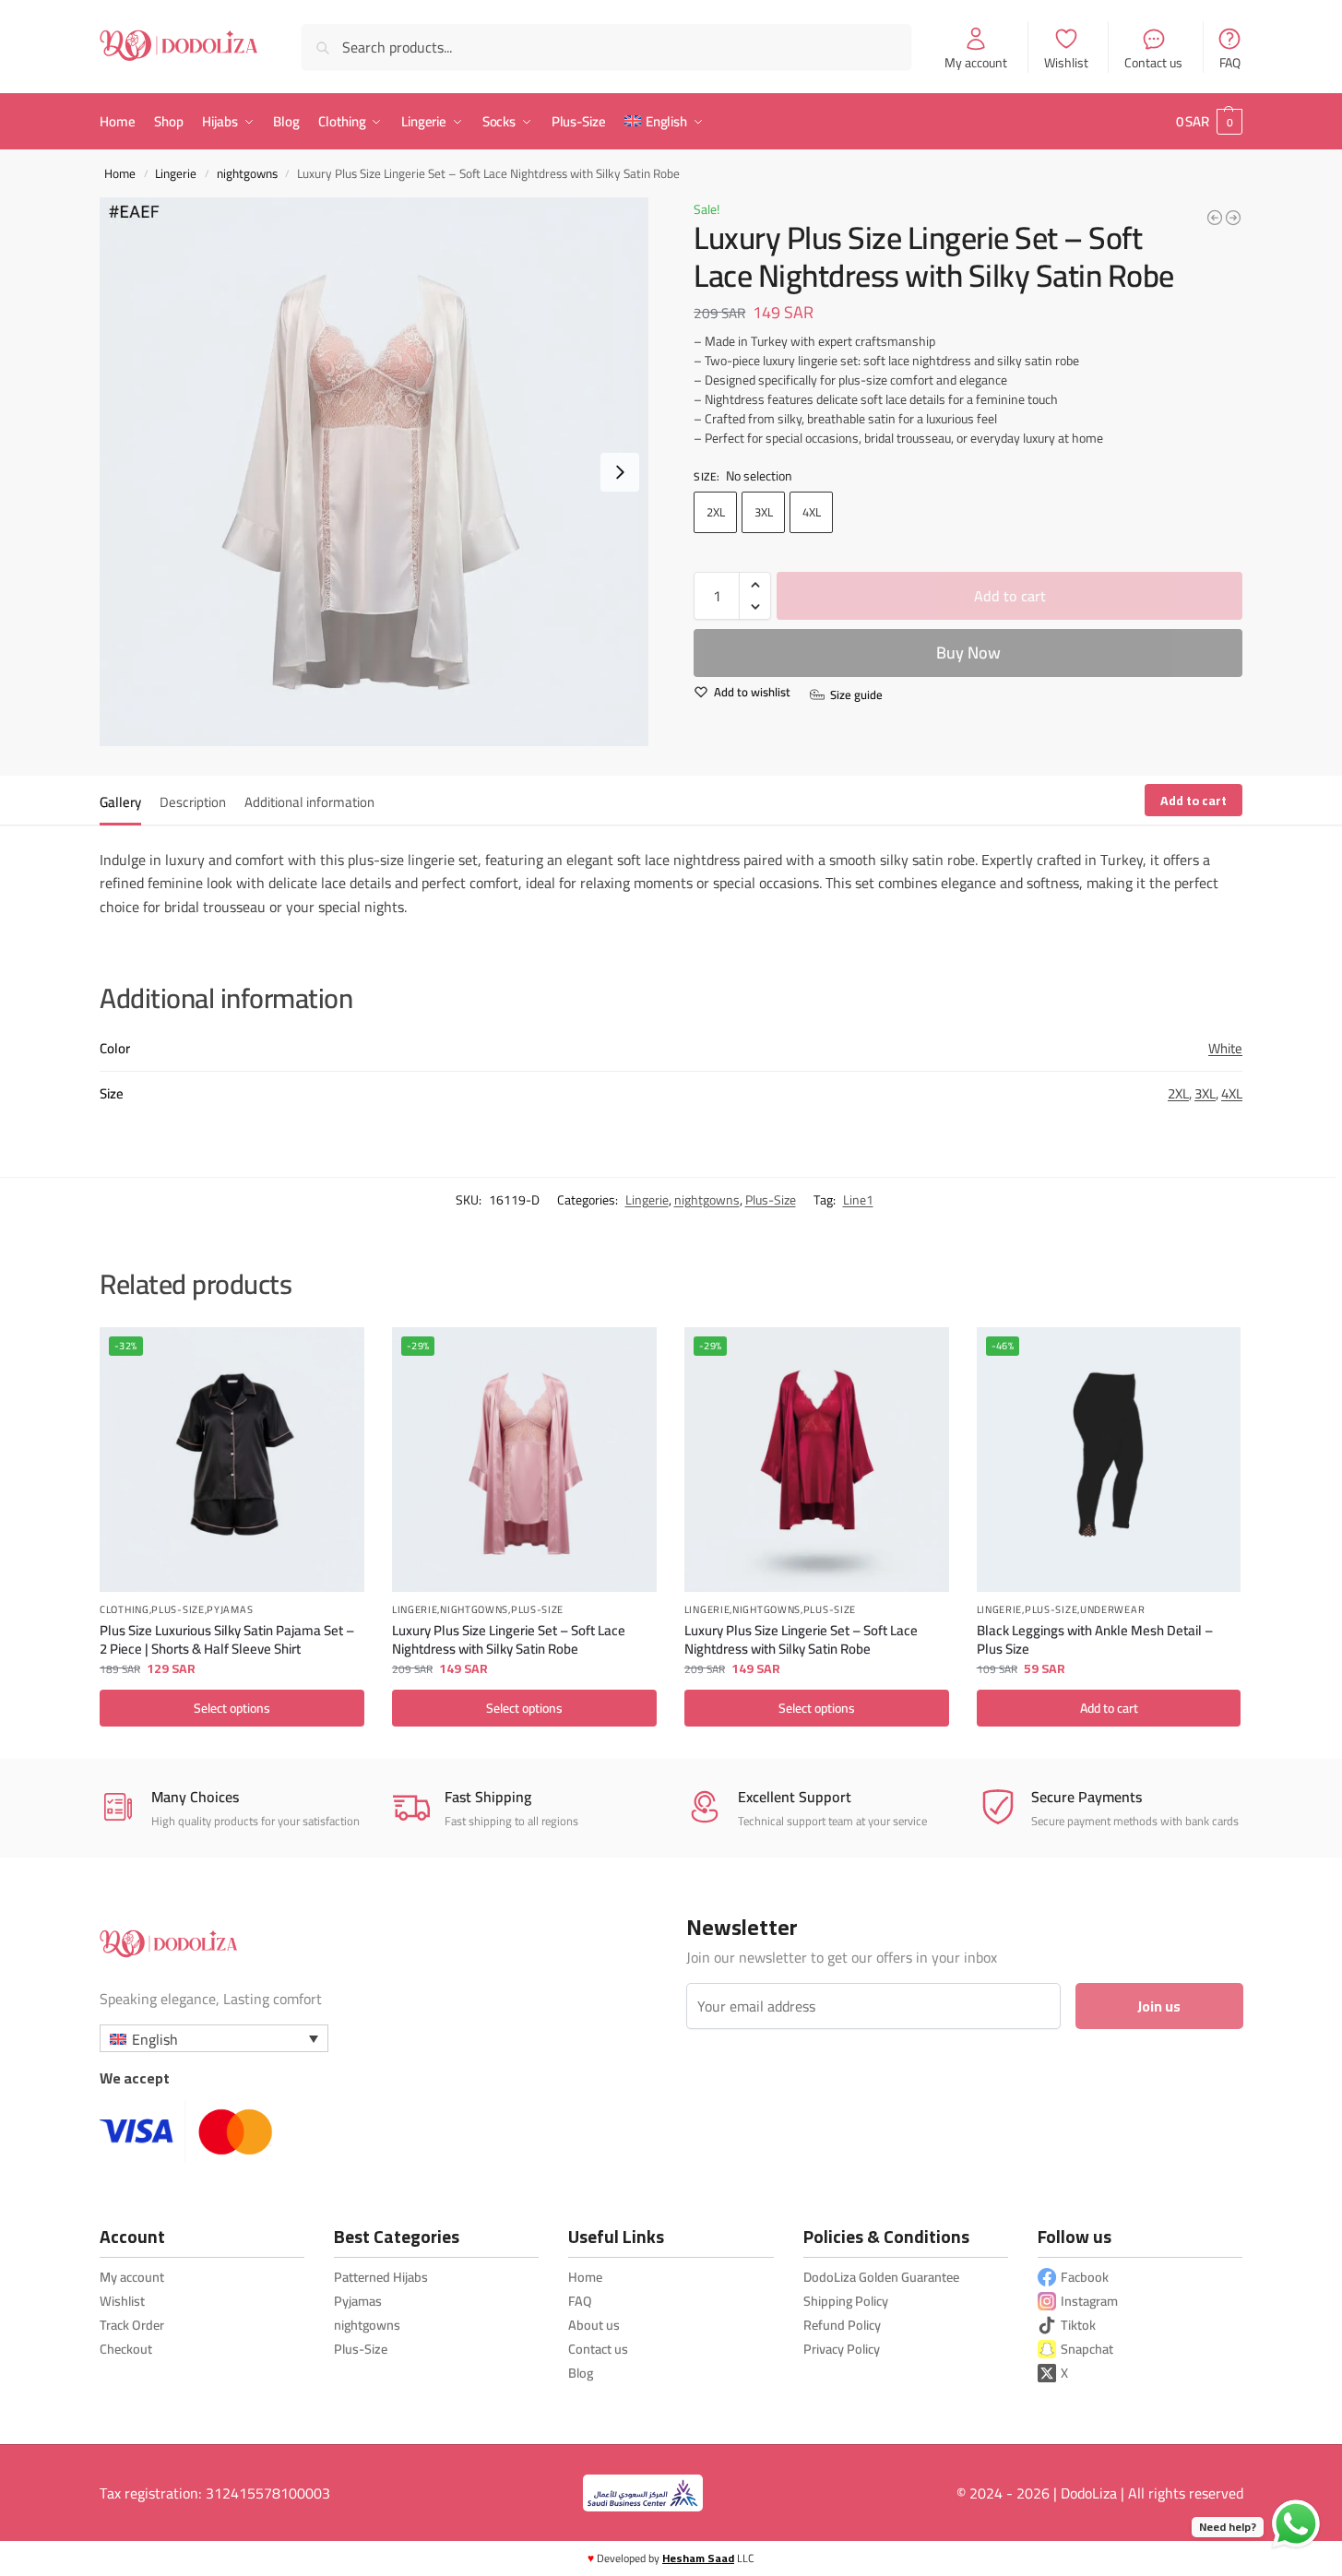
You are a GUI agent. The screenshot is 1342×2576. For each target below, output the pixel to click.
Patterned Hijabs (381, 2277)
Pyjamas (230, 1611)
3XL (764, 512)
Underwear (1112, 1611)
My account (976, 62)
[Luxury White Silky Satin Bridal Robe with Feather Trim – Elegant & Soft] (1233, 218)
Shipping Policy (846, 2301)
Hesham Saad (698, 2558)
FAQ (1230, 62)
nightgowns (247, 173)
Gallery (120, 802)
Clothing (125, 1611)
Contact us (1153, 62)
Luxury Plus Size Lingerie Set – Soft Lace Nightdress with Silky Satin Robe (509, 1638)
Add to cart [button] (1109, 1708)
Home (120, 173)
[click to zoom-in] (374, 472)
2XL (716, 512)
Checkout (126, 2349)
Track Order (132, 2325)
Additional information (309, 802)
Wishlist (1066, 62)
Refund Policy (842, 2325)
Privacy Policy (842, 2349)
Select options (232, 1708)
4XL (812, 512)
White (1225, 1048)
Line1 (858, 1200)
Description (193, 802)
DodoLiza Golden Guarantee (881, 2277)
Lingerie (176, 173)
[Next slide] (620, 472)
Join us (1159, 2006)
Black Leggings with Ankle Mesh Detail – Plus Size (1095, 1638)
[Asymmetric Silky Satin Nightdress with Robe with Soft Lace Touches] (1215, 218)
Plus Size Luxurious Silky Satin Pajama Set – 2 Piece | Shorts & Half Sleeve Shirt (227, 1638)
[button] (1209, 122)
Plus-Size (771, 1200)
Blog (581, 2373)
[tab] (125, 801)
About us (594, 2325)
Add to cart (1010, 596)
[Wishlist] (337, 1355)
